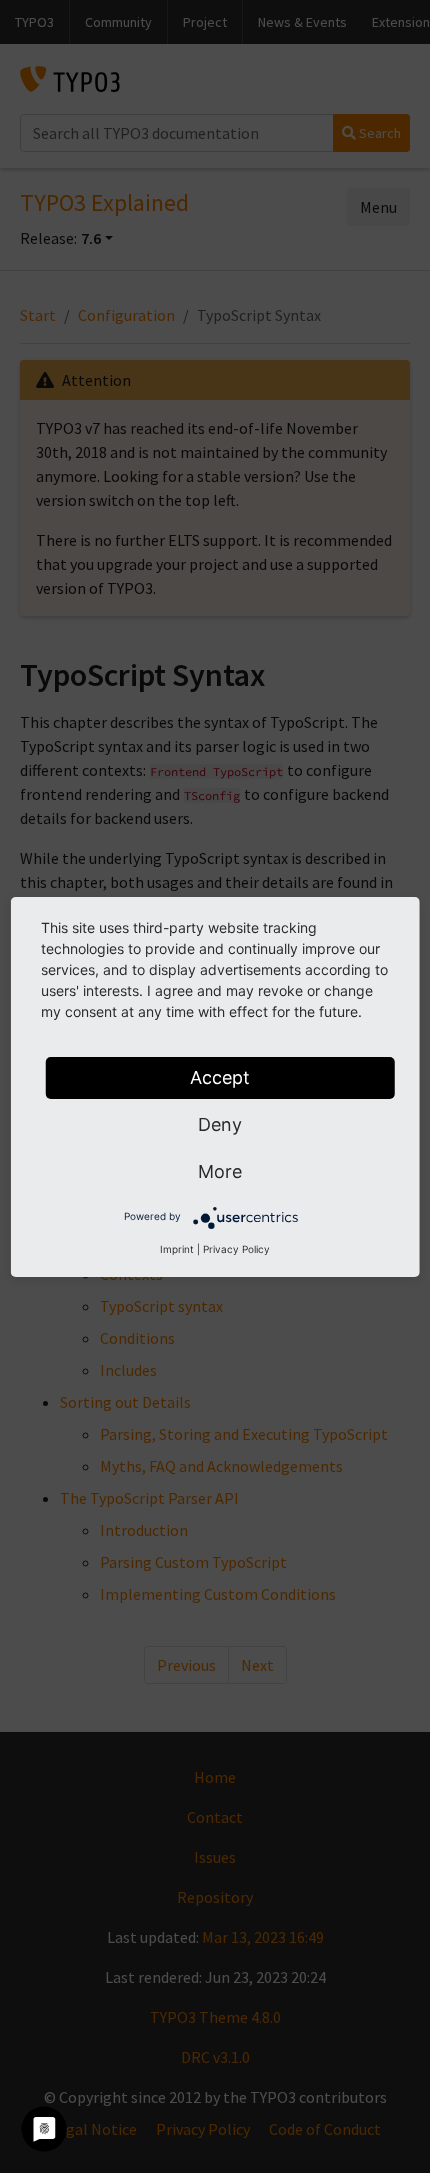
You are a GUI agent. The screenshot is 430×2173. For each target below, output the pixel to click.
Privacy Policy (236, 1249)
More (220, 1171)
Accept (220, 1077)
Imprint (177, 1249)
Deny (220, 1124)
